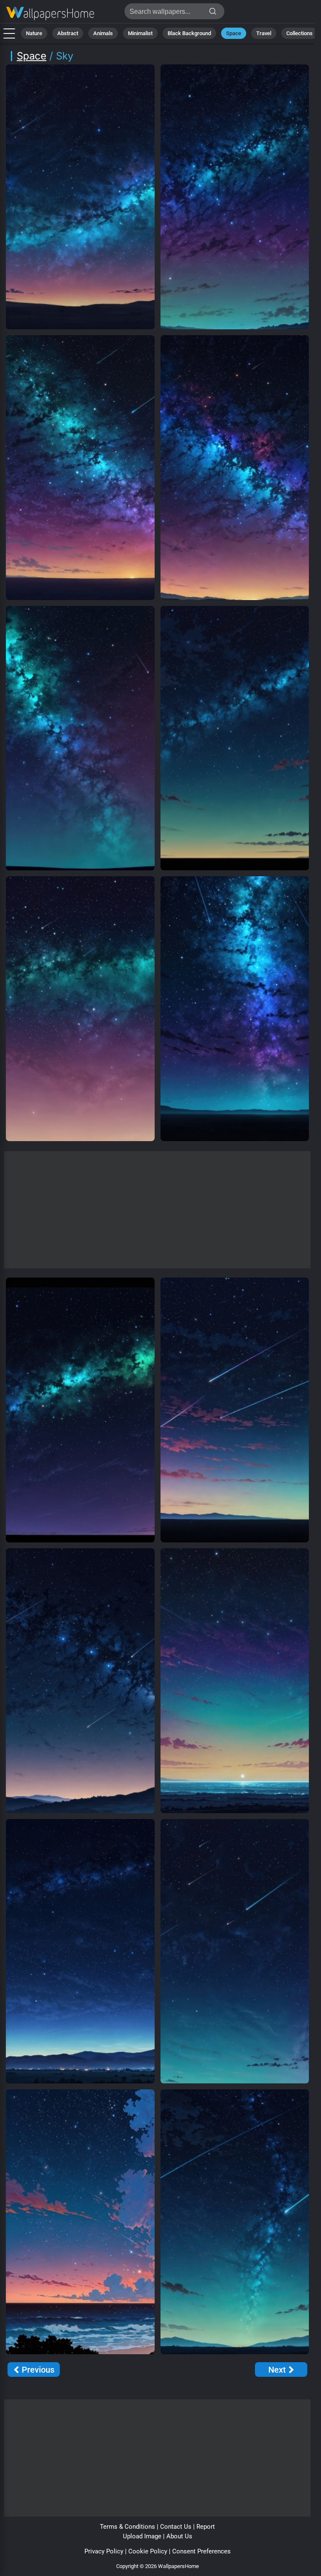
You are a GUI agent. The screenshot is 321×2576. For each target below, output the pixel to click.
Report (206, 2527)
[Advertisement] (157, 1210)
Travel (264, 33)
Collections (299, 33)
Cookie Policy (148, 2551)
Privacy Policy (104, 2551)
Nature (34, 33)
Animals (103, 33)
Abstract (68, 33)
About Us (179, 2536)
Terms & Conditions (127, 2527)
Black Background (189, 33)
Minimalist (140, 33)
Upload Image (142, 2536)
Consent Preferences (201, 2551)
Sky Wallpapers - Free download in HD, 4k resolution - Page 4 (50, 14)
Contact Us (176, 2527)
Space (234, 33)
